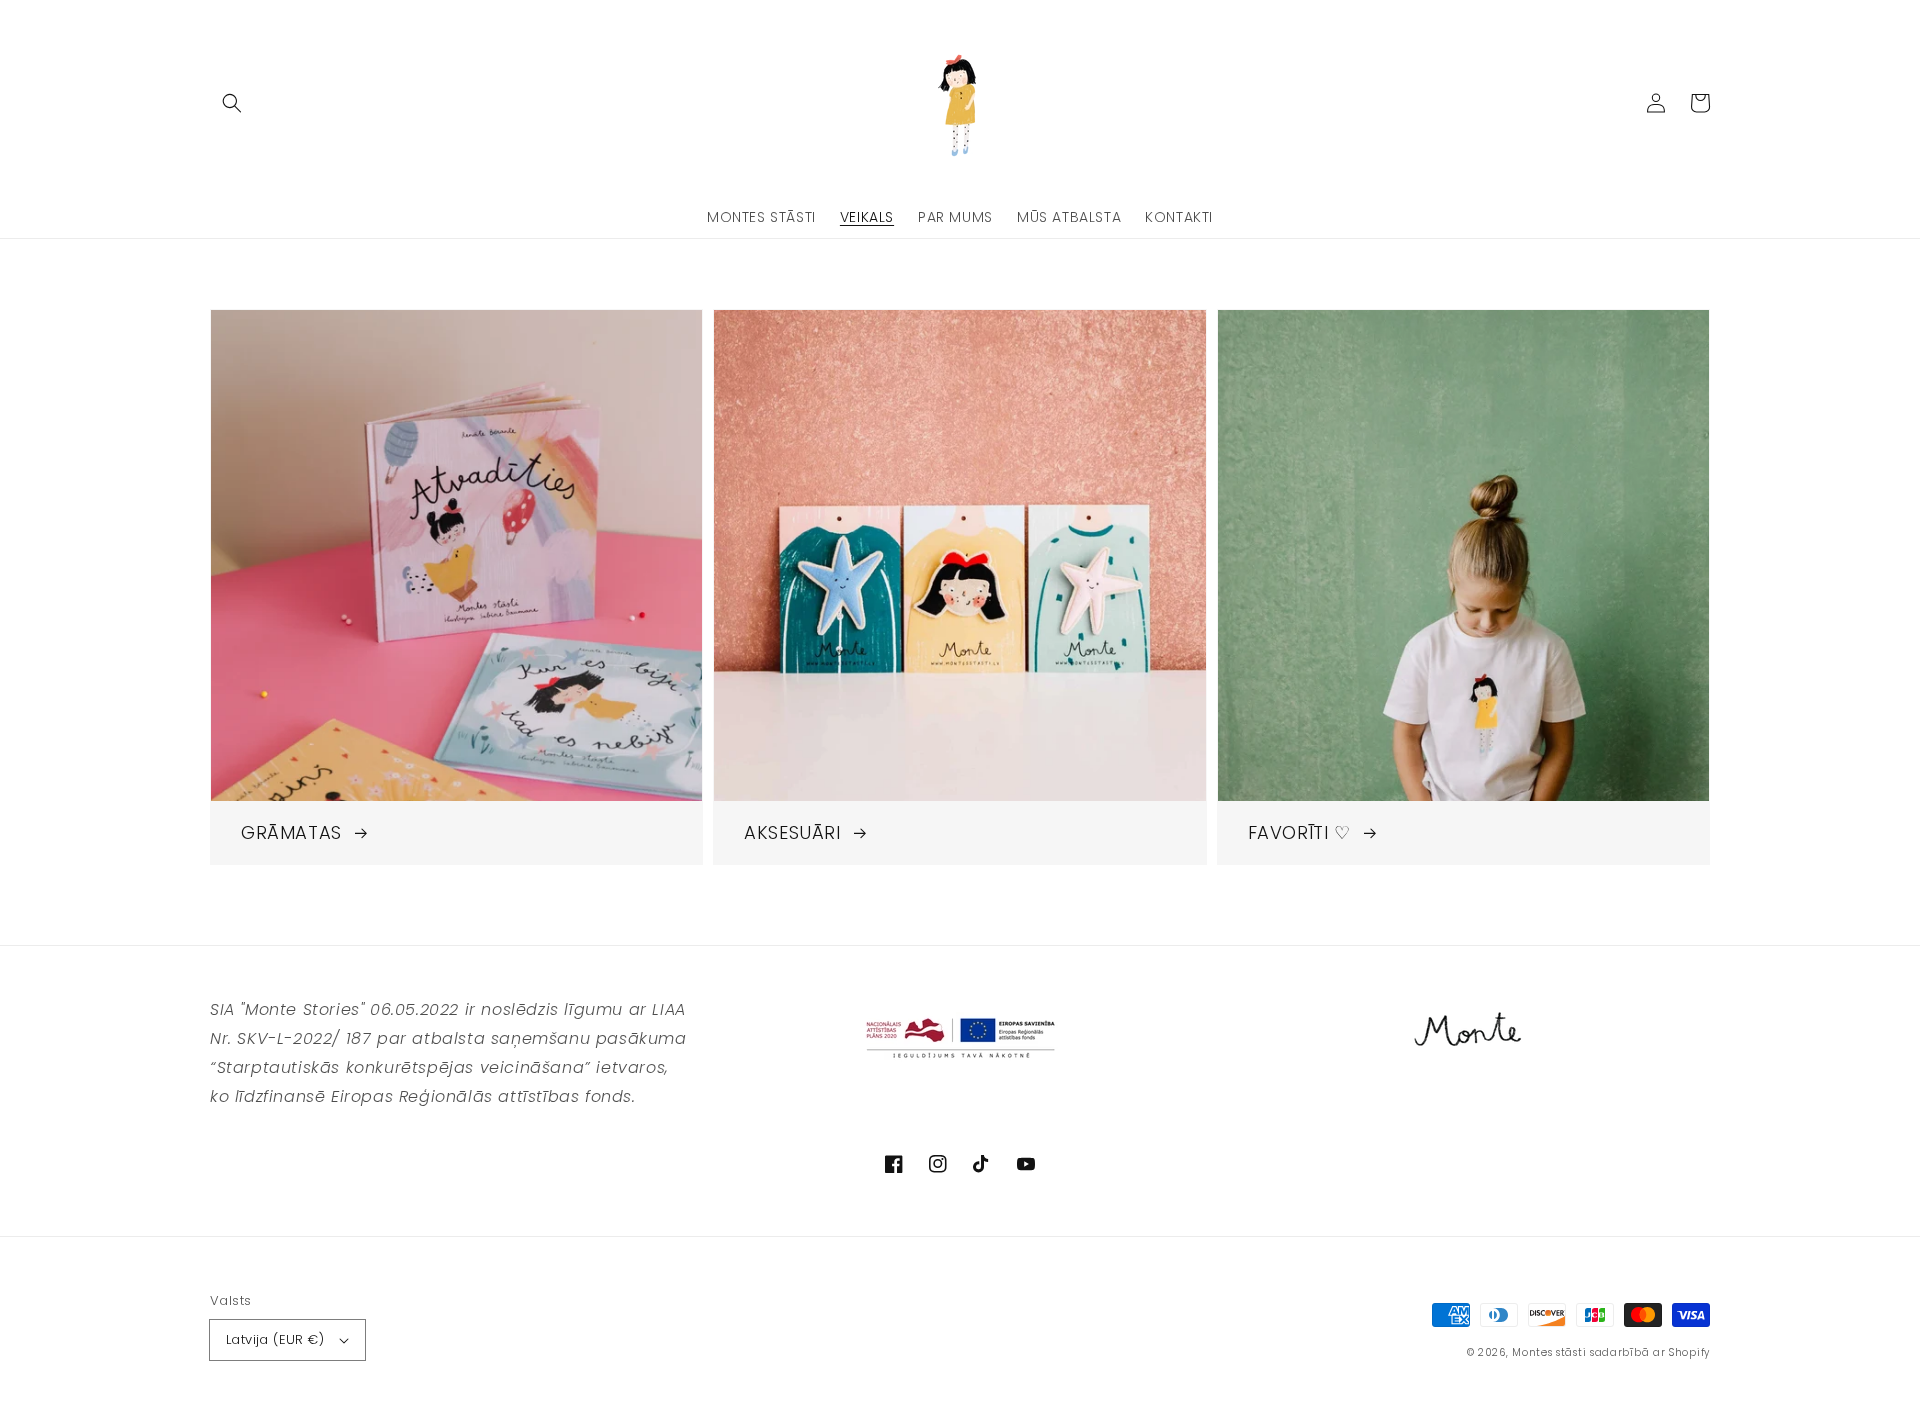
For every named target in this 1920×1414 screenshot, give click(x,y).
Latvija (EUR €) (275, 1339)
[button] (232, 103)
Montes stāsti (1549, 1352)
